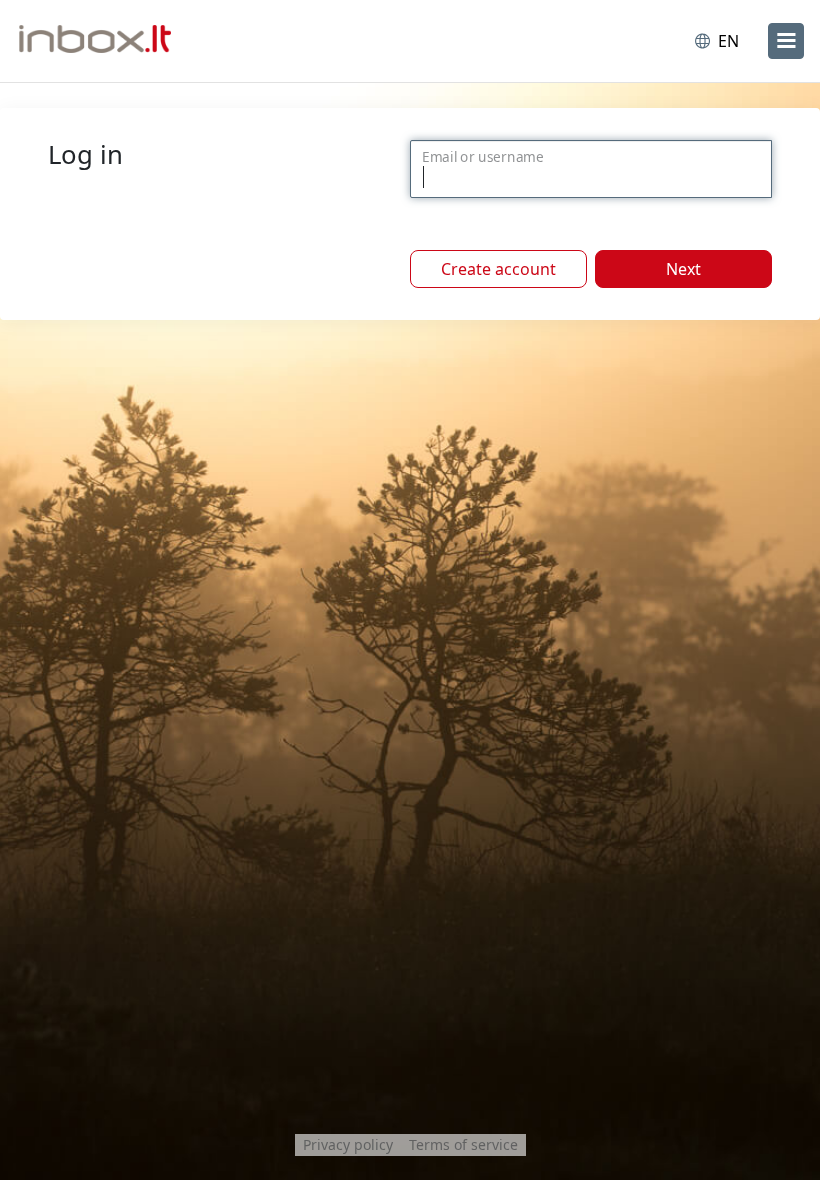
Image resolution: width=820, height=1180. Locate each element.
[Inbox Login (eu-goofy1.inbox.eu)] (103, 41)
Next (683, 269)
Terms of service (463, 1144)
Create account (498, 269)
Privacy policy (348, 1144)
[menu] (786, 41)
